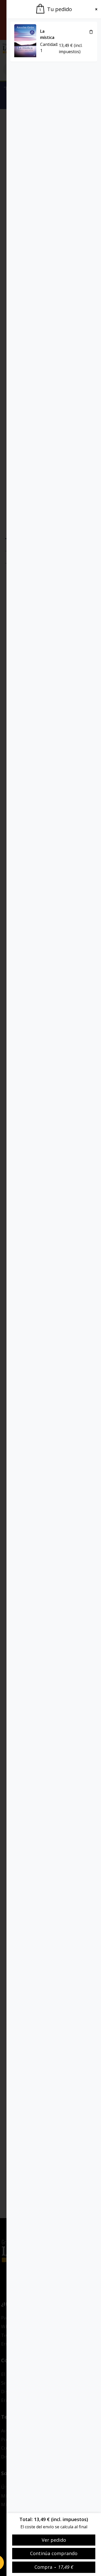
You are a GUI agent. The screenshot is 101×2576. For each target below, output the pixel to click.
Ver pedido (54, 2540)
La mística (47, 34)
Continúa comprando (54, 2553)
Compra (54, 2567)
